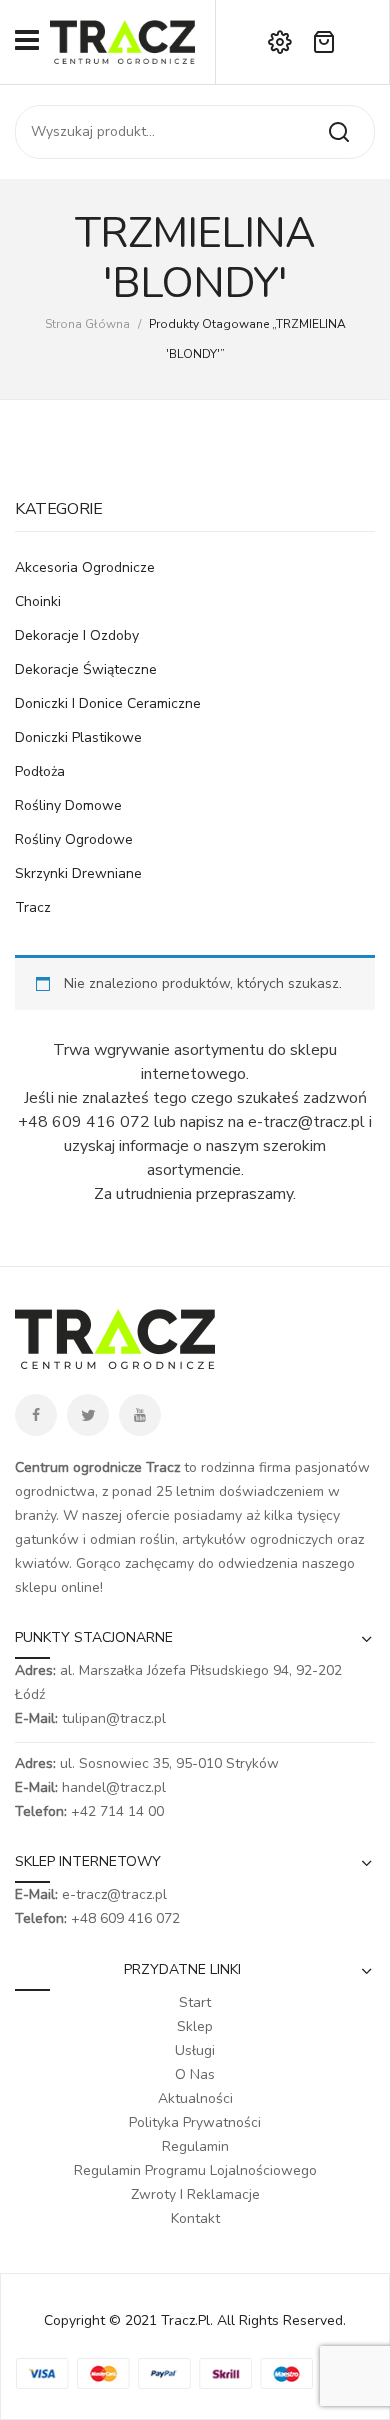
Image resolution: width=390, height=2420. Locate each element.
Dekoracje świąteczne (86, 669)
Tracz (33, 907)
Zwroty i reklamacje (195, 2194)
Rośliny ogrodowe (74, 839)
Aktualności (195, 2098)
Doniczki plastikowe (78, 737)
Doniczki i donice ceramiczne (108, 703)
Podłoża (40, 771)
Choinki (38, 601)
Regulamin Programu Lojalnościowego (195, 2170)
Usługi (195, 2050)
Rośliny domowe (68, 805)
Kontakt (195, 2218)
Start (195, 2002)
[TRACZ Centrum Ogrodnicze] (122, 40)
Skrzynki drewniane (78, 873)
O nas (195, 2074)
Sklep (195, 2026)
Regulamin (195, 2146)
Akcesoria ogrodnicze (85, 567)
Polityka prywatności (195, 2122)
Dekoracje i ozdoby (77, 635)
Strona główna (87, 324)
